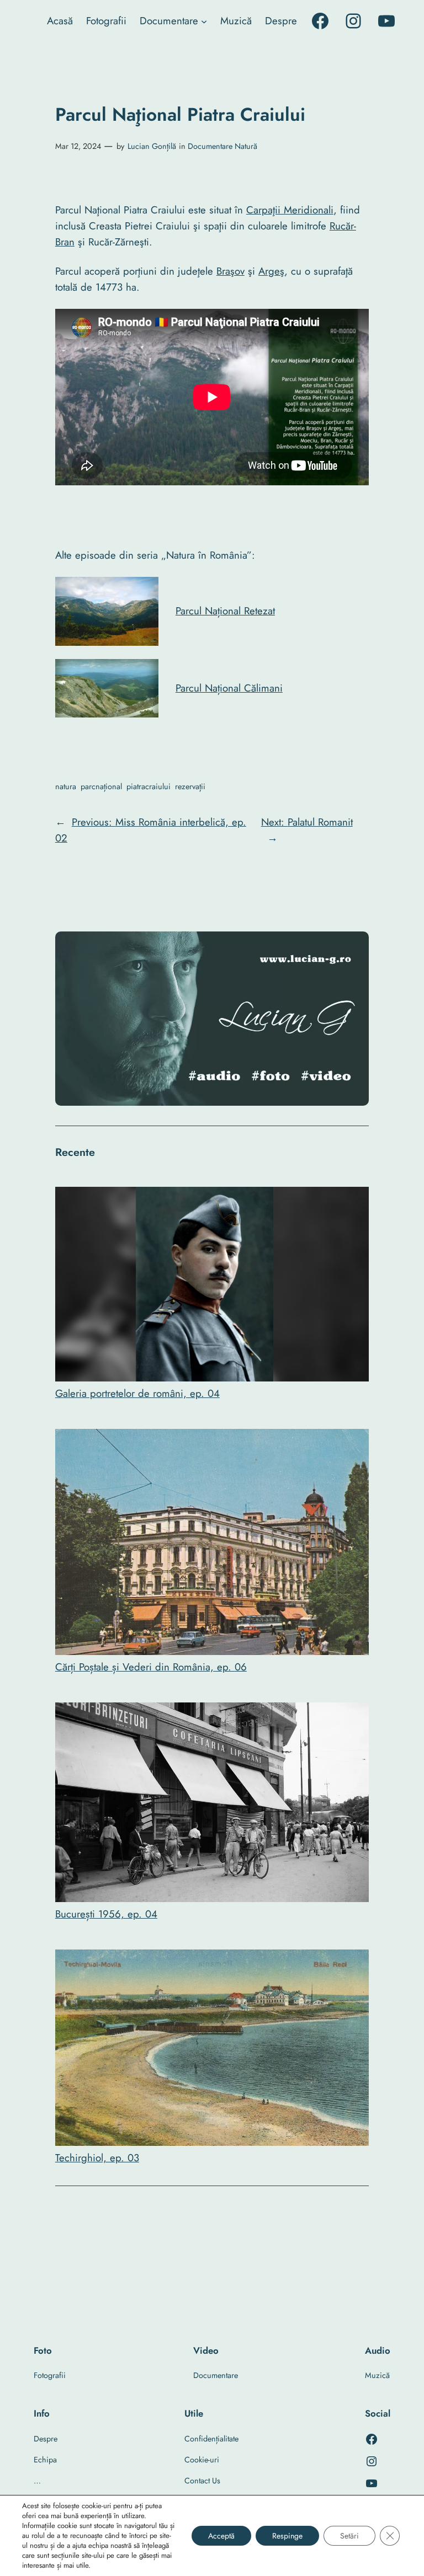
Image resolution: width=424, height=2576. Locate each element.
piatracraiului (149, 786)
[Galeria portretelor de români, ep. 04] (212, 1286)
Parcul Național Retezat (225, 611)
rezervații (190, 786)
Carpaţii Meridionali (290, 210)
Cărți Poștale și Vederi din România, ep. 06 (151, 1667)
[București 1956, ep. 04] (212, 1804)
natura (66, 786)
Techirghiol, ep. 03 (97, 2158)
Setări (349, 2536)
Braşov (230, 271)
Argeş (271, 271)
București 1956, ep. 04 (106, 1914)
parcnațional (101, 786)
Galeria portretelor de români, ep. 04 (137, 1393)
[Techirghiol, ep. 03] (212, 2050)
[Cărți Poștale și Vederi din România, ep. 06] (212, 1544)
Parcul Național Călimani (229, 688)
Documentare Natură (222, 146)
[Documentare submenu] (204, 21)
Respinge (287, 2536)
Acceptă (221, 2536)
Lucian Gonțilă (152, 146)
